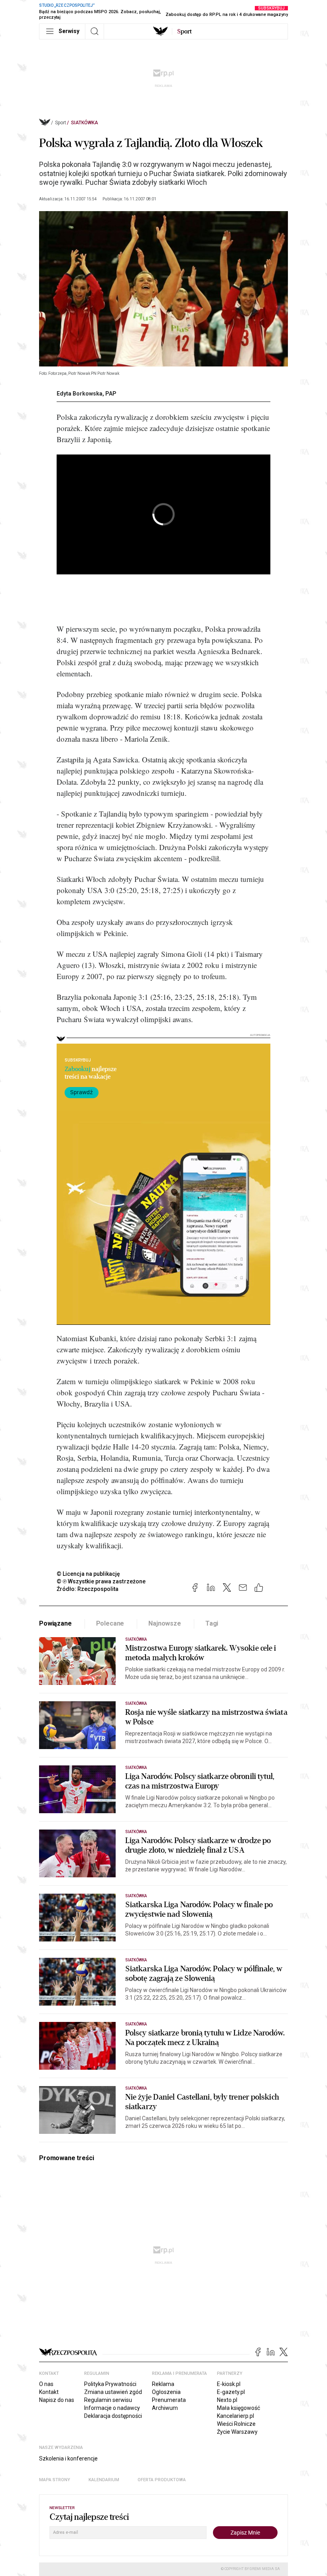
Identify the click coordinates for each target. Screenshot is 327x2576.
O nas (46, 2384)
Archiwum (165, 2408)
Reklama (163, 2384)
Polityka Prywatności (110, 2384)
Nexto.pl (227, 2400)
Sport (61, 123)
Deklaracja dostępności (113, 2416)
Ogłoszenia (166, 2392)
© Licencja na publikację (89, 1574)
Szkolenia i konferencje (68, 2458)
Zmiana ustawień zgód (113, 2392)
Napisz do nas (57, 2400)
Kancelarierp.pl (235, 2416)
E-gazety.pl (231, 2392)
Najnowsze (165, 1623)
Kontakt (49, 2392)
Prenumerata (169, 2400)
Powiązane (55, 1623)
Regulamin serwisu (108, 2400)
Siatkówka (85, 123)
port (184, 31)
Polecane (110, 1623)
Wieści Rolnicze (236, 2424)
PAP (111, 394)
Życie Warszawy (237, 2432)
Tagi (212, 1623)
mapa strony (55, 2480)
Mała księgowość (238, 2408)
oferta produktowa (162, 2480)
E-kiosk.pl (229, 2384)
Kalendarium (104, 2480)
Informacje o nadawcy (112, 2408)
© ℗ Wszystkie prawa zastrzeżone (101, 1581)
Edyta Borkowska (80, 394)
